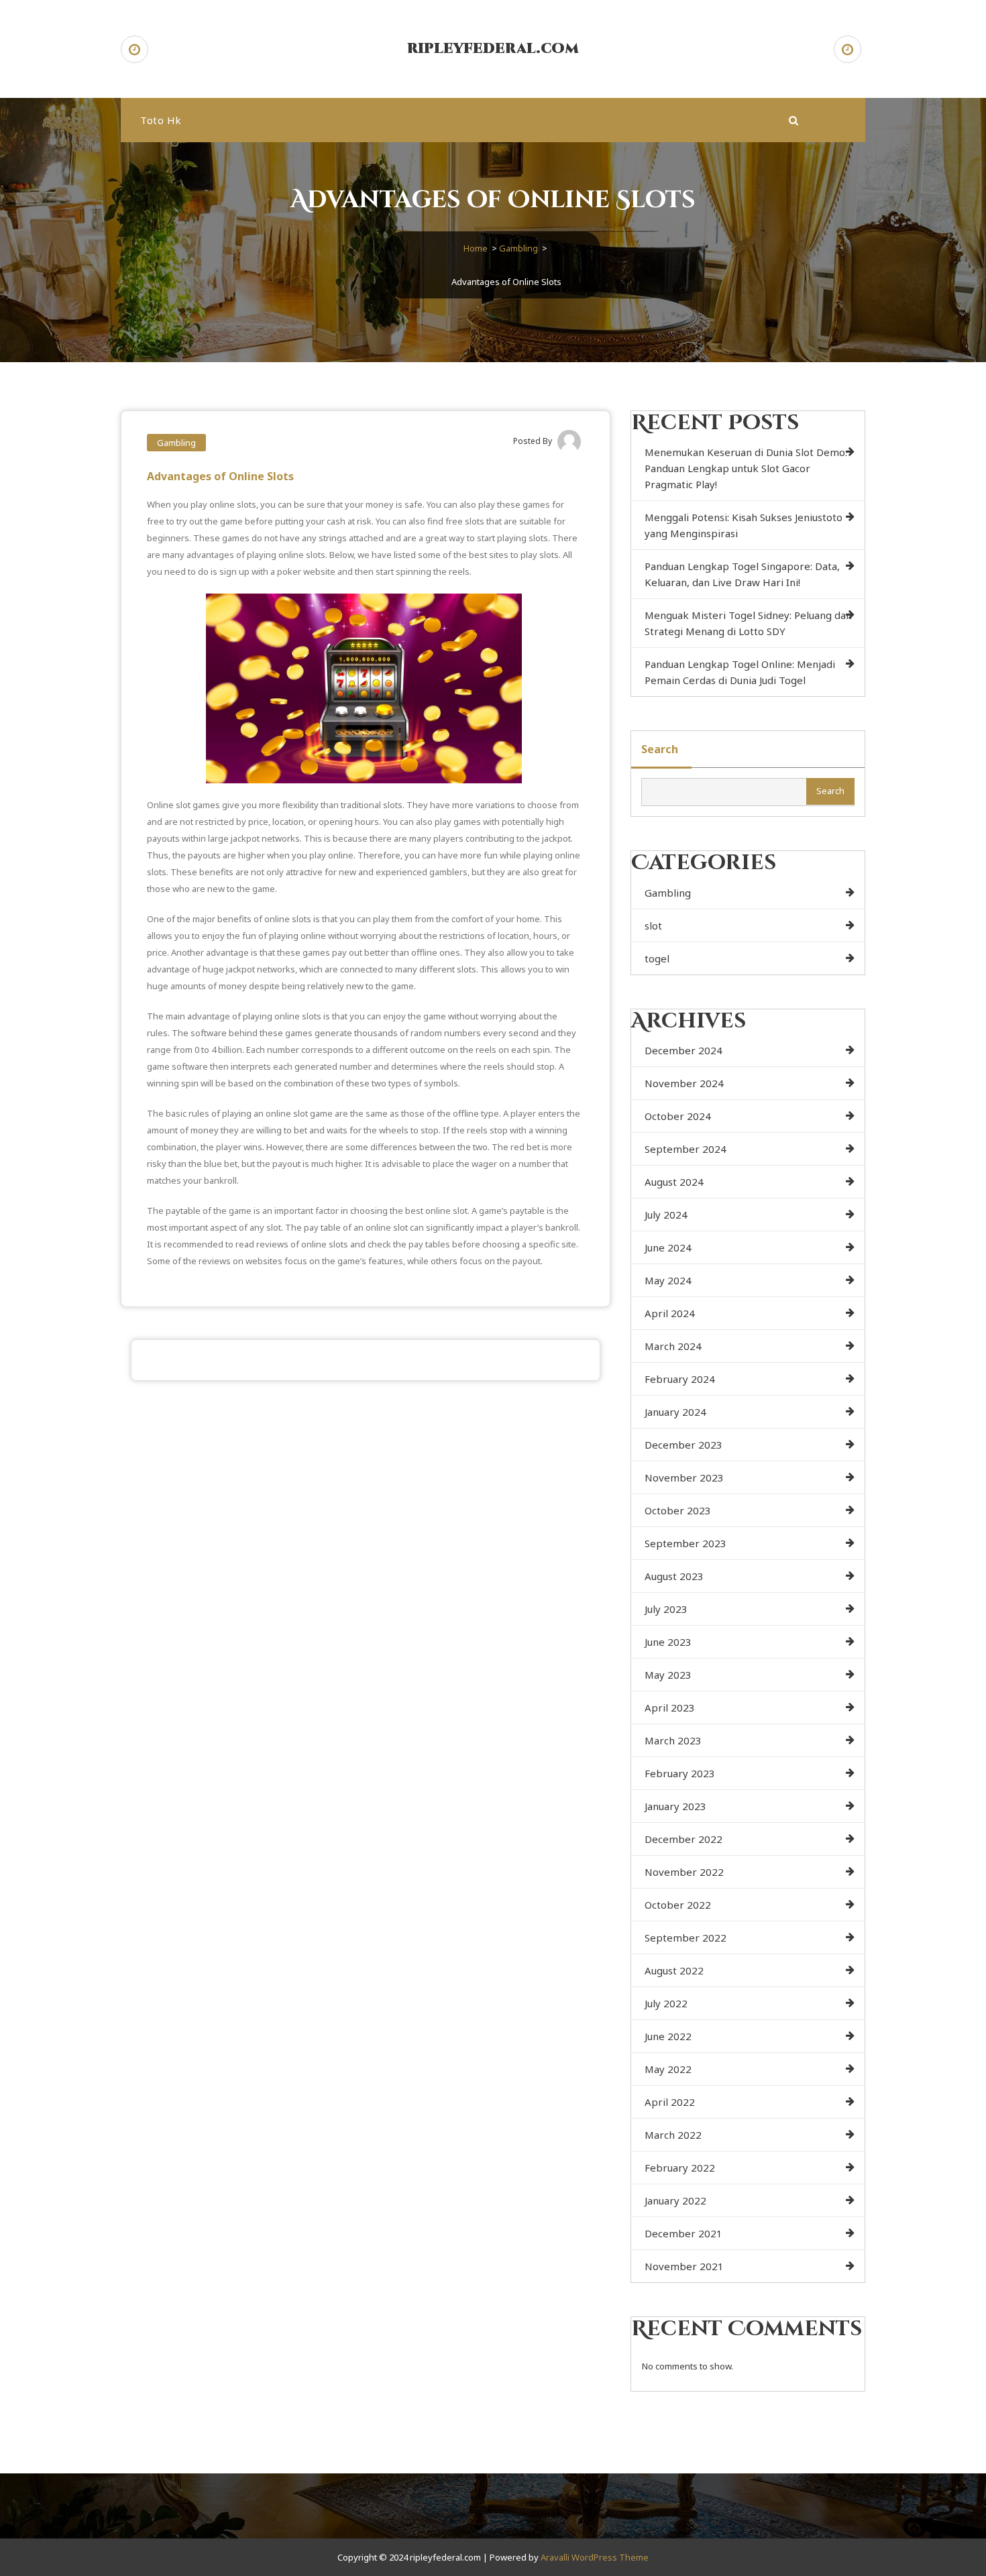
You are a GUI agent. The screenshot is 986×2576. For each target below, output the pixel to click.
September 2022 (686, 1938)
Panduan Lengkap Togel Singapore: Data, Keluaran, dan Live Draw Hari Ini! (742, 574)
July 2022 (666, 2003)
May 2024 (668, 1280)
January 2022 (675, 2200)
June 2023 (668, 1642)
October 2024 (678, 1116)
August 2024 (674, 1182)
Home (476, 248)
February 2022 (680, 2168)
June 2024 (668, 1247)
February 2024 (680, 1379)
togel (657, 958)
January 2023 (675, 1806)
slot (653, 926)
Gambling (518, 248)
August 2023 (674, 1576)
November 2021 (684, 2266)
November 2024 (684, 1083)
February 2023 (680, 1773)
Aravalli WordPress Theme (595, 2557)
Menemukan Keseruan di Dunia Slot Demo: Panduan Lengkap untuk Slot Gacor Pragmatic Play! (746, 468)
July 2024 (666, 1215)
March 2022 (673, 2135)
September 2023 (686, 1543)
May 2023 (668, 1675)
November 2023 (684, 1477)
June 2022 (668, 2036)
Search (660, 749)
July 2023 (666, 1609)
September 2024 (686, 1149)
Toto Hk (161, 120)
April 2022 (670, 2102)
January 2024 (675, 1412)
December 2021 (683, 2233)
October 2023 (678, 1510)
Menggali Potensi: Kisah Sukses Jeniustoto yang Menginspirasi (744, 525)
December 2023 (683, 1445)
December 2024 (683, 1050)
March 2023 (673, 1740)
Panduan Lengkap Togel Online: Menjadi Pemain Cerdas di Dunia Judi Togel (740, 672)
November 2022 (684, 1872)
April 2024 (670, 1313)
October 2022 (678, 1905)
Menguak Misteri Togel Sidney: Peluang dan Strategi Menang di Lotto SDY (748, 623)
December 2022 (683, 1839)
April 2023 (670, 1707)
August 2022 (674, 1970)
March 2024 (673, 1346)
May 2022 (668, 2069)
